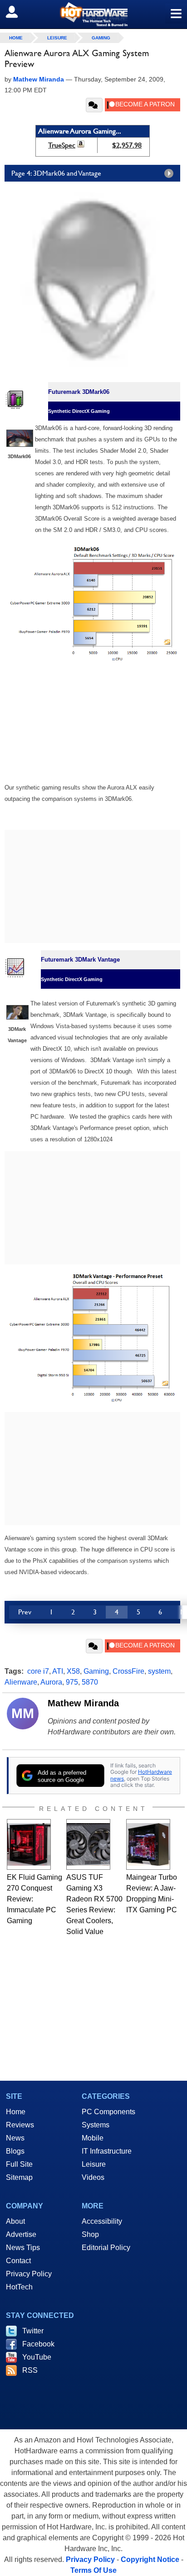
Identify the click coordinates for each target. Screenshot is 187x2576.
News (15, 2138)
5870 (90, 1682)
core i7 (38, 1671)
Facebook (38, 2344)
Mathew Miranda (83, 1703)
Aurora (51, 1682)
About (15, 2221)
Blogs (15, 2151)
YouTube (37, 2357)
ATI (58, 1671)
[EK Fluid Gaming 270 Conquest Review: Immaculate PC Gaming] (29, 1844)
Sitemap (19, 2177)
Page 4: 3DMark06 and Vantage (56, 173)
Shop (90, 2234)
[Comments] (94, 105)
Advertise (21, 2234)
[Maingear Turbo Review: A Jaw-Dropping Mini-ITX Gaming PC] (148, 1844)
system (159, 1671)
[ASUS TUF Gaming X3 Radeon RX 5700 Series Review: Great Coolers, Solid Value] (88, 1844)
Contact (18, 2261)
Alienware (21, 1682)
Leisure (57, 38)
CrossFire (128, 1671)
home (16, 38)
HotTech (19, 2287)
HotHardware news (141, 1775)
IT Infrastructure (107, 2151)
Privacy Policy (29, 2274)
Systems (96, 2125)
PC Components (108, 2112)
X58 (73, 1671)
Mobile (93, 2138)
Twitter (33, 2331)
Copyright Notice (150, 2559)
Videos (93, 2177)
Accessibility (102, 2221)
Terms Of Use (93, 2570)
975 (72, 1682)
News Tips (23, 2248)
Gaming (101, 38)
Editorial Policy (106, 2248)
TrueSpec (62, 145)
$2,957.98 (127, 145)
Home (16, 2112)
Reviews (20, 2125)
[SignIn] (17, 12)
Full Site (19, 2164)
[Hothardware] (93, 14)
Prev (25, 1612)
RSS (30, 2370)
